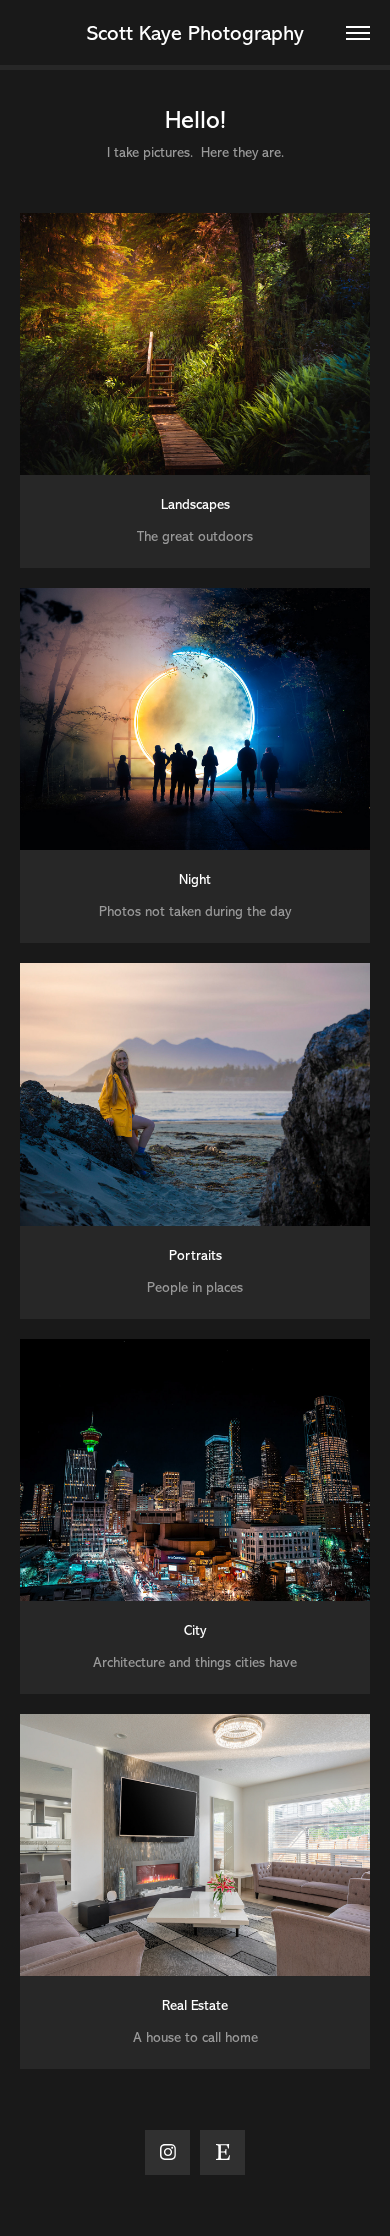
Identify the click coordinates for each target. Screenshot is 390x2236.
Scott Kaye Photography (195, 33)
